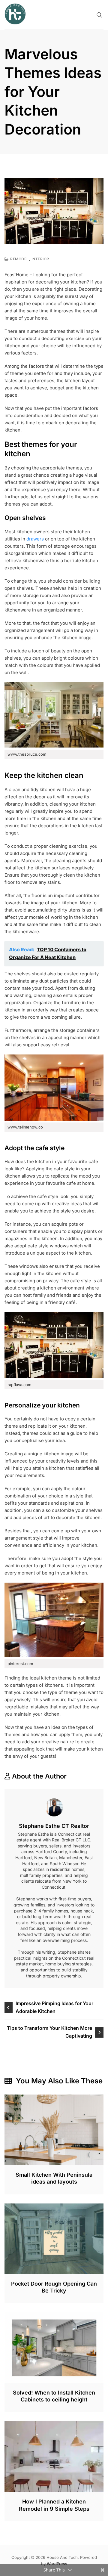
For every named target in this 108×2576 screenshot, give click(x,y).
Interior (40, 259)
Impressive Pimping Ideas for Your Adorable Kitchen (54, 2007)
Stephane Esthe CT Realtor (54, 1826)
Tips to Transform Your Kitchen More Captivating (49, 2032)
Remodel (19, 259)
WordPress (57, 2564)
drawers (35, 539)
